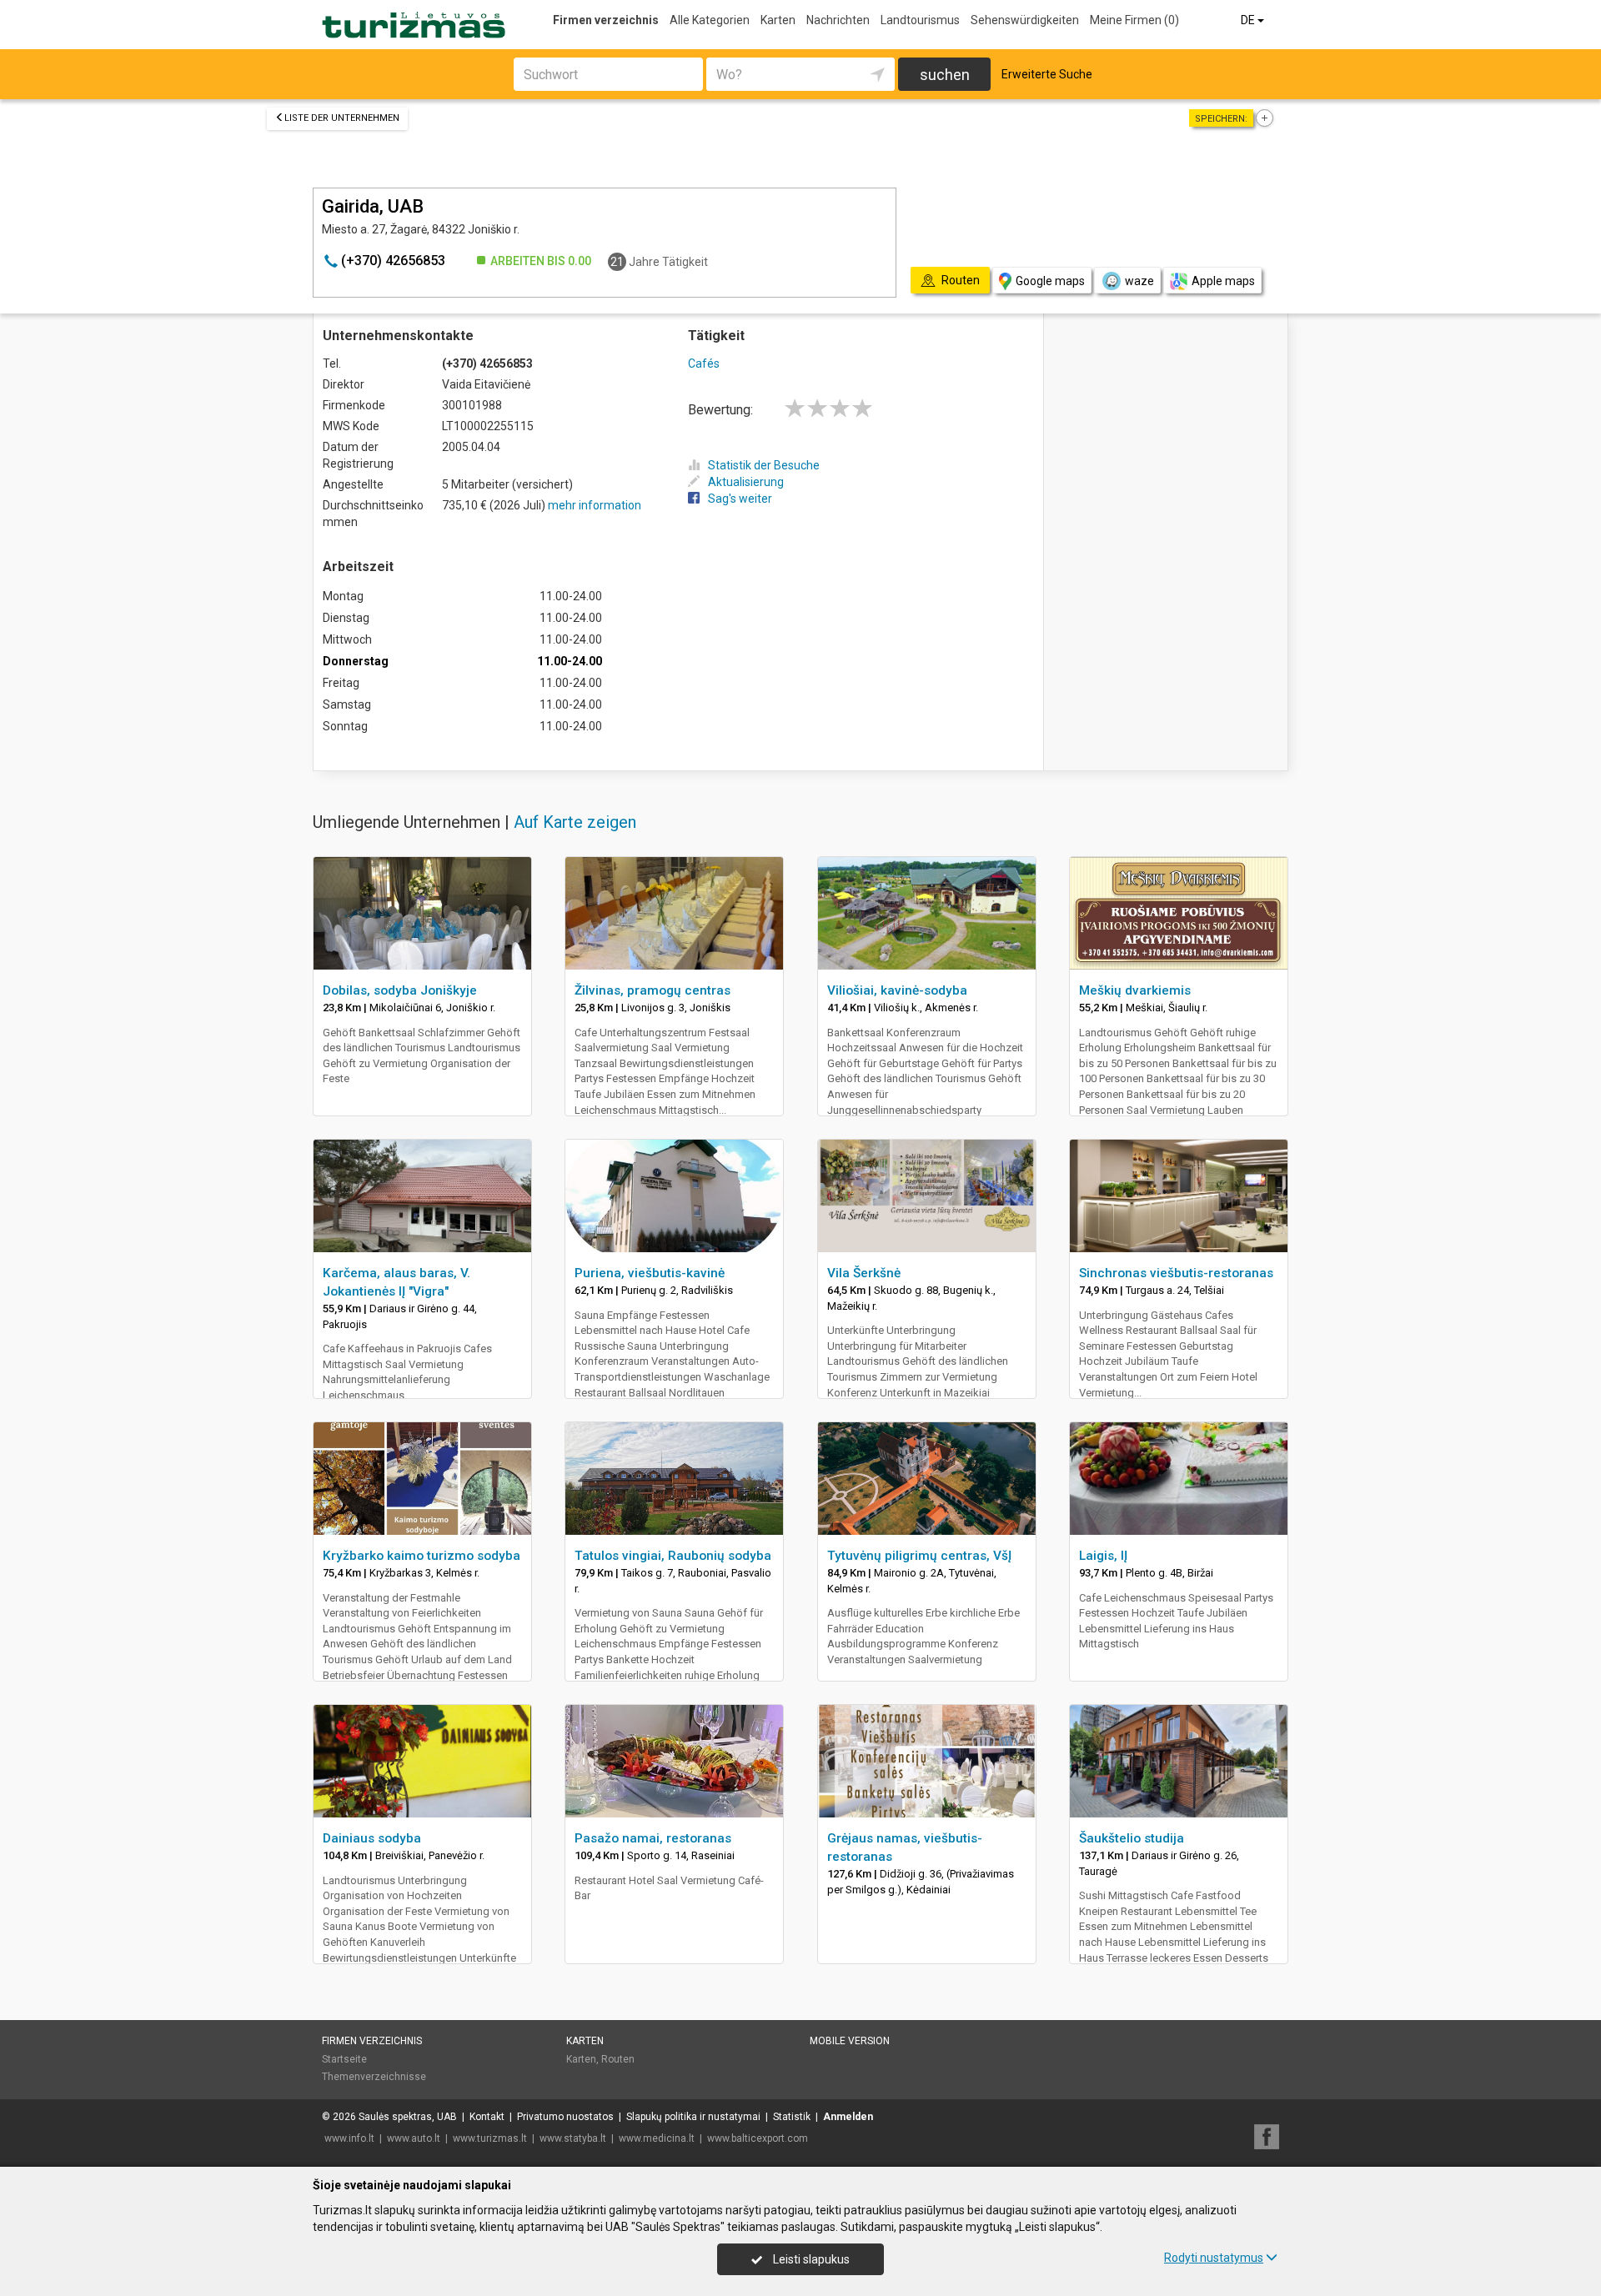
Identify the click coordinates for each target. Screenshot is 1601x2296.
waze (1139, 281)
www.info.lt (349, 2138)
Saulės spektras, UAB (408, 2117)
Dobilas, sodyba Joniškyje (400, 990)
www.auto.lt (414, 2138)
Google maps (1050, 281)
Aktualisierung (746, 482)
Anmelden (848, 2117)
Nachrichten (838, 20)
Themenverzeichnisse (374, 2077)
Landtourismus (920, 20)
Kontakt (487, 2117)
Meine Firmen (1134, 20)
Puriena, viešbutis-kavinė (650, 1273)
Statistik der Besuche (764, 465)
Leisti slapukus (810, 2259)
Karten (778, 20)
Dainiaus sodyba (372, 1838)
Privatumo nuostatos (565, 2117)
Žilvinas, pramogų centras (652, 990)
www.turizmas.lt (490, 2138)
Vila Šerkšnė (864, 1273)
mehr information (595, 505)
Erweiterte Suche (1047, 74)
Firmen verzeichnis (606, 20)
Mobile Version (850, 2041)
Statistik (792, 2117)
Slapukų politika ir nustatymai (693, 2117)
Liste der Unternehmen (342, 118)
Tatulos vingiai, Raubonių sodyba (673, 1556)
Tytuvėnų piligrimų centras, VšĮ (919, 1556)
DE (1249, 20)
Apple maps (1223, 281)
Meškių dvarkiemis (1135, 990)
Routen (618, 2059)
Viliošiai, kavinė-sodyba (897, 990)
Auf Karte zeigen (575, 822)
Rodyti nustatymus (1214, 2258)
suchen (945, 75)
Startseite (344, 2059)
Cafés (704, 363)
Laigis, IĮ (1103, 1556)
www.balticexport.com (758, 2138)
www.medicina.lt (657, 2138)
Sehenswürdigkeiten (1025, 20)
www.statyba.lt (573, 2138)
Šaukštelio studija (1132, 1838)
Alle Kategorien (710, 20)
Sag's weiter (740, 499)
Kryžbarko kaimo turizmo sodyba (422, 1556)
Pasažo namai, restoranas (653, 1838)
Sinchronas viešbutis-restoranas (1176, 1273)
